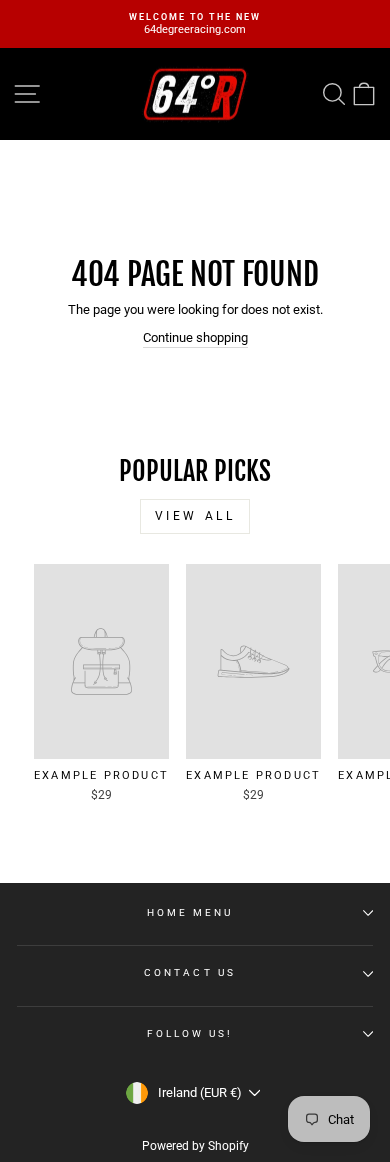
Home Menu (190, 912)
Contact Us (190, 972)
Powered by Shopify (195, 1146)
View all (195, 516)
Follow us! (190, 1033)
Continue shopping (195, 337)
